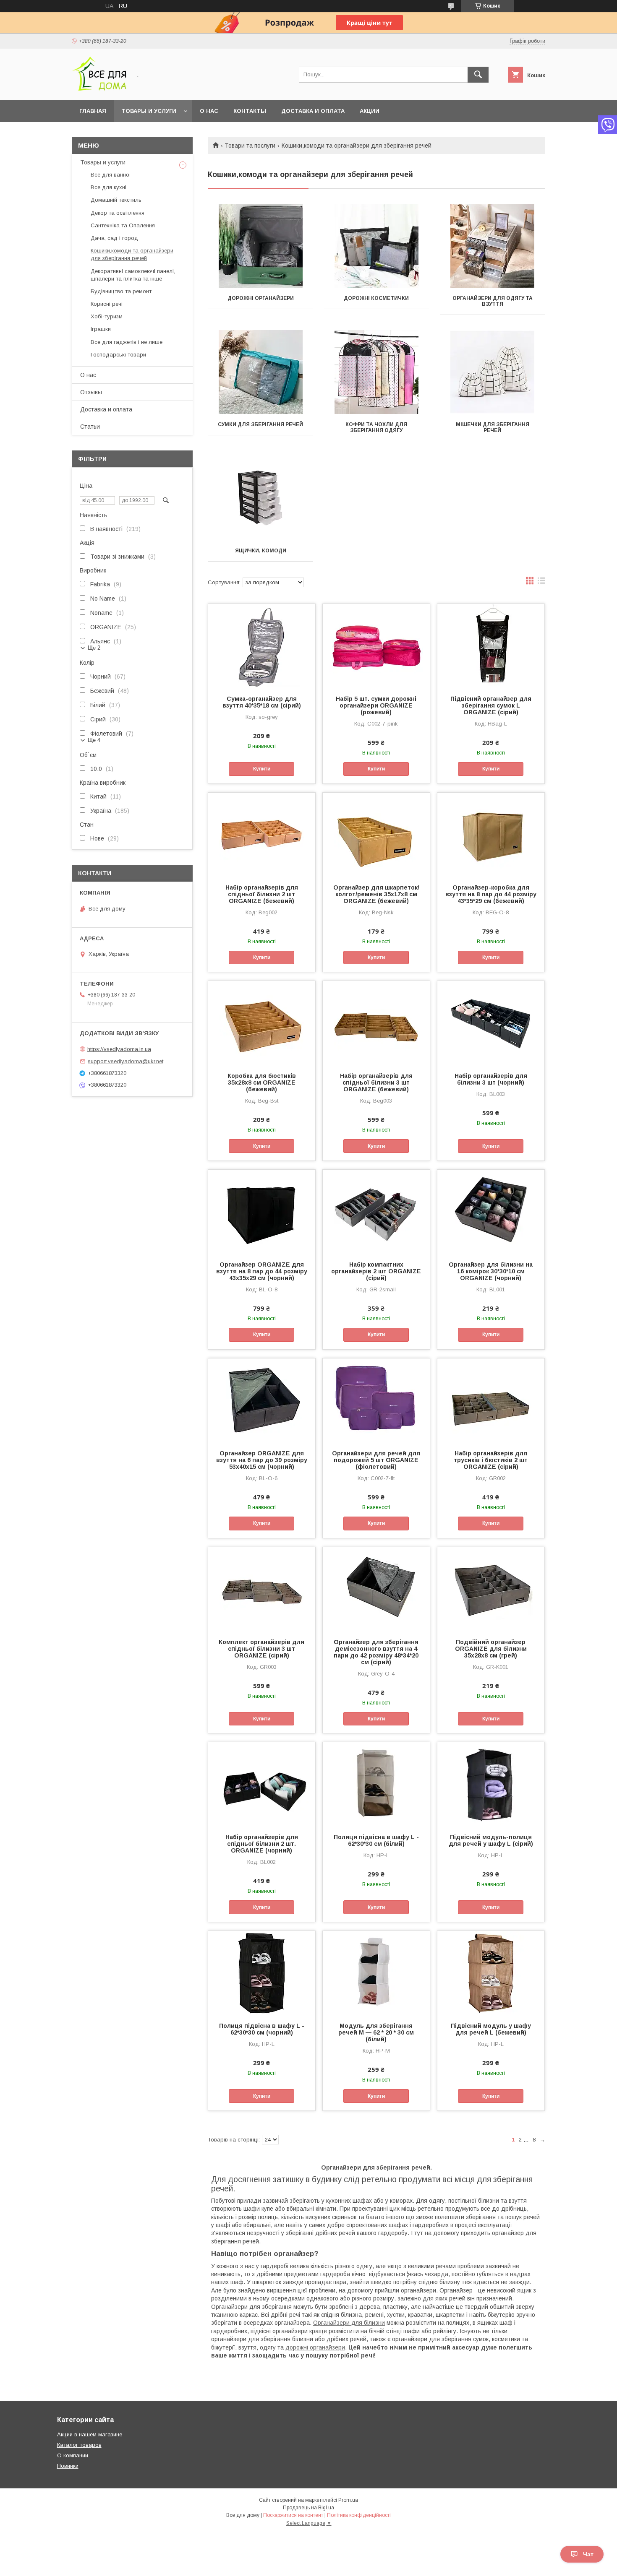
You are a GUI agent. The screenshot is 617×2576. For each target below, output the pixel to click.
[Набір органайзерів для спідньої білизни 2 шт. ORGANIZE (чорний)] (262, 1784)
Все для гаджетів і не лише (127, 342)
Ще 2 (94, 648)
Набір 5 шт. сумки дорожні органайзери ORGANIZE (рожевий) (376, 705)
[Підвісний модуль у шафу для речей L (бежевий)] (491, 1973)
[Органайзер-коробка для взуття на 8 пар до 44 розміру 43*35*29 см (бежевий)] (491, 835)
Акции (370, 111)
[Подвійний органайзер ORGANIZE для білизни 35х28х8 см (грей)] (491, 1589)
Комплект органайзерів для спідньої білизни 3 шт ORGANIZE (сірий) (261, 1649)
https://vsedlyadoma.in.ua (119, 1049)
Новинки (68, 2466)
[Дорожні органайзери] (260, 246)
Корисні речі (107, 304)
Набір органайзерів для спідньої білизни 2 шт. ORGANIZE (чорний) (262, 1844)
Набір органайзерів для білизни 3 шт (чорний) (491, 1079)
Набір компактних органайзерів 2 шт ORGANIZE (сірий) (376, 1271)
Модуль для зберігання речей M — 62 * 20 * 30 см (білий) (376, 2032)
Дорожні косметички (376, 298)
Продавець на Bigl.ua (308, 2508)
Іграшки (101, 329)
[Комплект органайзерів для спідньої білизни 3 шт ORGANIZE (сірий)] (262, 1589)
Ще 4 (94, 740)
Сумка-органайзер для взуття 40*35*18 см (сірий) (262, 702)
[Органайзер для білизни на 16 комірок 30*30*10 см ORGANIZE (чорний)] (491, 1212)
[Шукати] (478, 75)
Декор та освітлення (118, 213)
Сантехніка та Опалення (123, 225)
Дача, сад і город (114, 238)
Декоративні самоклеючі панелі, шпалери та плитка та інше (133, 275)
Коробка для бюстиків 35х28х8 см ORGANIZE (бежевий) (262, 1082)
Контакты (250, 111)
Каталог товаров (79, 2445)
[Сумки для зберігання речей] (260, 372)
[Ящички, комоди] (260, 498)
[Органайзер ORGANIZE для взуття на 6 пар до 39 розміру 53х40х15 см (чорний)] (262, 1400)
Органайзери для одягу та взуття (493, 301)
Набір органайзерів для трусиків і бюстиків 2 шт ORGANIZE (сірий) (491, 1460)
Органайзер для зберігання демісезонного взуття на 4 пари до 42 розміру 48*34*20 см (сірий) (376, 1652)
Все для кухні (108, 187)
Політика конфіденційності (359, 2515)
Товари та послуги (250, 146)
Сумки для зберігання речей (260, 424)
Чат (588, 2554)
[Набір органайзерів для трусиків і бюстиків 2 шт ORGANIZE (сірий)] (491, 1400)
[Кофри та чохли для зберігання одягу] (377, 372)
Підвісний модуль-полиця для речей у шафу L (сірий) (491, 1840)
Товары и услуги (149, 111)
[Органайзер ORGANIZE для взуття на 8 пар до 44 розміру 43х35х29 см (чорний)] (262, 1212)
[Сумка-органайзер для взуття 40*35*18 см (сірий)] (262, 646)
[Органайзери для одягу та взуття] (493, 246)
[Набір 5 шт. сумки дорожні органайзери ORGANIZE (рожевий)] (376, 646)
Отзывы (91, 392)
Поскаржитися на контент (293, 2515)
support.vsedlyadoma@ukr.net (125, 1061)
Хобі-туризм (107, 316)
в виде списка (541, 583)
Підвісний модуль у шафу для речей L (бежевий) (491, 2029)
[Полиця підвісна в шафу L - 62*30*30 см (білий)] (376, 1784)
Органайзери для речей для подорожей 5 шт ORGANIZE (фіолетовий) (376, 1460)
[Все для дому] (99, 89)
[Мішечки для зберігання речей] (493, 372)
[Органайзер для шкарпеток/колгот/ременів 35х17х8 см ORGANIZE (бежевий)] (376, 835)
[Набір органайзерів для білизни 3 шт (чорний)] (491, 1023)
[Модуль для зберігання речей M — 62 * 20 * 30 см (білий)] (376, 1973)
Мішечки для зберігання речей (493, 427)
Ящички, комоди (261, 551)
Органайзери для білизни (349, 2323)
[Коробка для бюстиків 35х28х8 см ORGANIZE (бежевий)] (262, 1023)
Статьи (90, 427)
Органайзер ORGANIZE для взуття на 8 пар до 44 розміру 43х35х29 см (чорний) (262, 1271)
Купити (262, 769)
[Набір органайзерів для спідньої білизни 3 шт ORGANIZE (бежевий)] (376, 1023)
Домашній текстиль (116, 200)
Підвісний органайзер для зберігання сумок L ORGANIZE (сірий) (491, 705)
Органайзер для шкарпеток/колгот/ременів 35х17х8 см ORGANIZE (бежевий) (376, 894)
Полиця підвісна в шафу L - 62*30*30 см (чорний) (262, 2029)
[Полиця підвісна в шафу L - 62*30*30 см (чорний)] (262, 1973)
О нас (209, 111)
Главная (93, 111)
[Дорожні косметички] (377, 246)
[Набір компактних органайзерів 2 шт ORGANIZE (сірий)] (376, 1212)
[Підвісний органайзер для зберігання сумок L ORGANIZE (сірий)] (491, 646)
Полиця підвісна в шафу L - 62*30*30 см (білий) (376, 1840)
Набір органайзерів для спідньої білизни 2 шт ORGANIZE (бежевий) (262, 894)
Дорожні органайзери (261, 298)
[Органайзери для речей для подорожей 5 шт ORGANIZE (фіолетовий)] (376, 1400)
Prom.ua (348, 2500)
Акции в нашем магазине (90, 2434)
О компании (73, 2455)
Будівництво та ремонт (121, 291)
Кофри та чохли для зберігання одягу (376, 427)
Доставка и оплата (313, 111)
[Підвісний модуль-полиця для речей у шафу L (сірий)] (491, 1784)
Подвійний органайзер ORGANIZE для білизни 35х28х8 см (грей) (491, 1649)
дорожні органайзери (315, 2347)
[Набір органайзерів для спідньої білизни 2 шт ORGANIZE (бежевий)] (262, 835)
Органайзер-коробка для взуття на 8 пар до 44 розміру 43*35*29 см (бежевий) (491, 894)
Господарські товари (118, 355)
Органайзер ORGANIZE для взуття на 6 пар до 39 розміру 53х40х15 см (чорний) (262, 1460)
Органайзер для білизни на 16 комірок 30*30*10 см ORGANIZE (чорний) (491, 1271)
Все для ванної (111, 175)
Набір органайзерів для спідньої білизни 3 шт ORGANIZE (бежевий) (376, 1082)
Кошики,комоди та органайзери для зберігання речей (132, 254)
